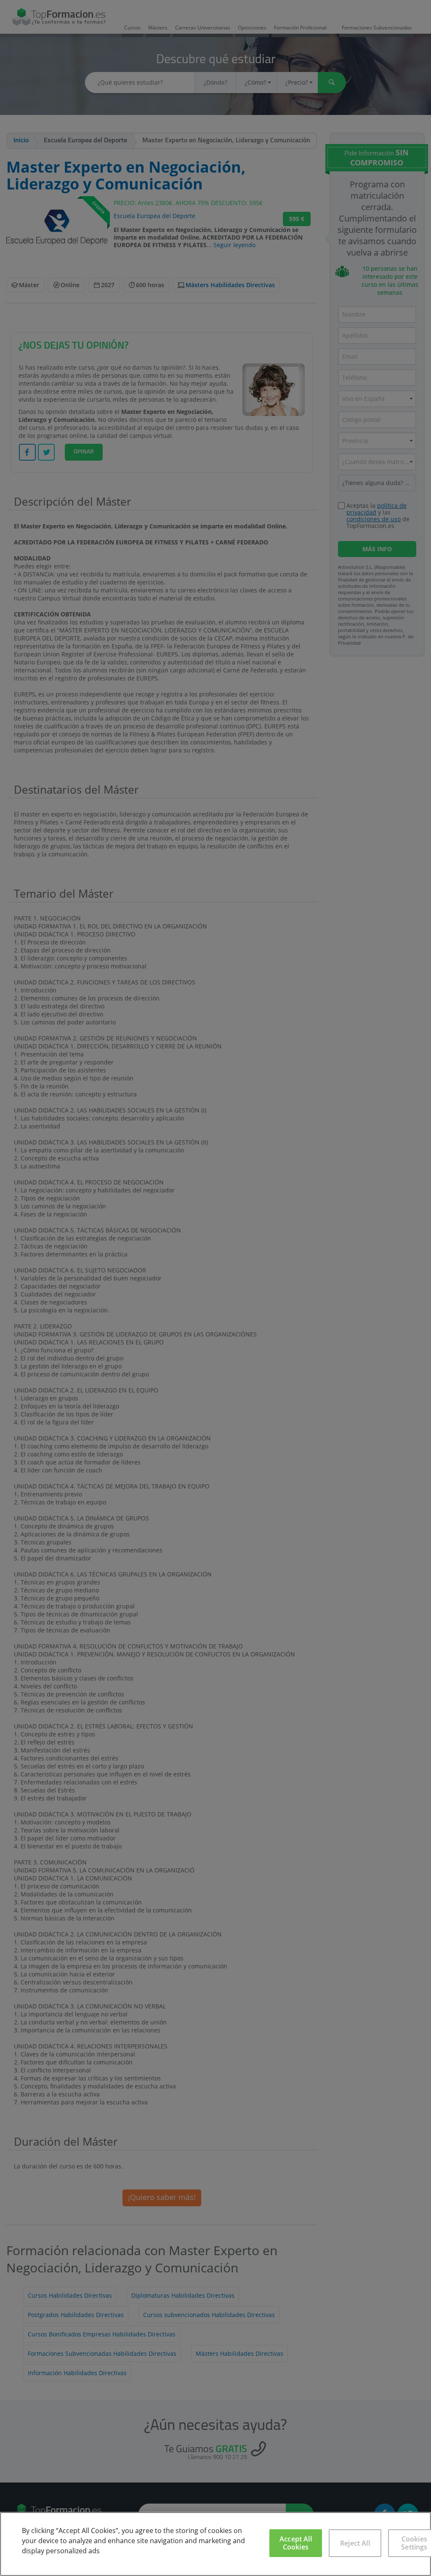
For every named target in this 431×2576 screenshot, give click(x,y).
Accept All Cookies (296, 2543)
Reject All (355, 2543)
